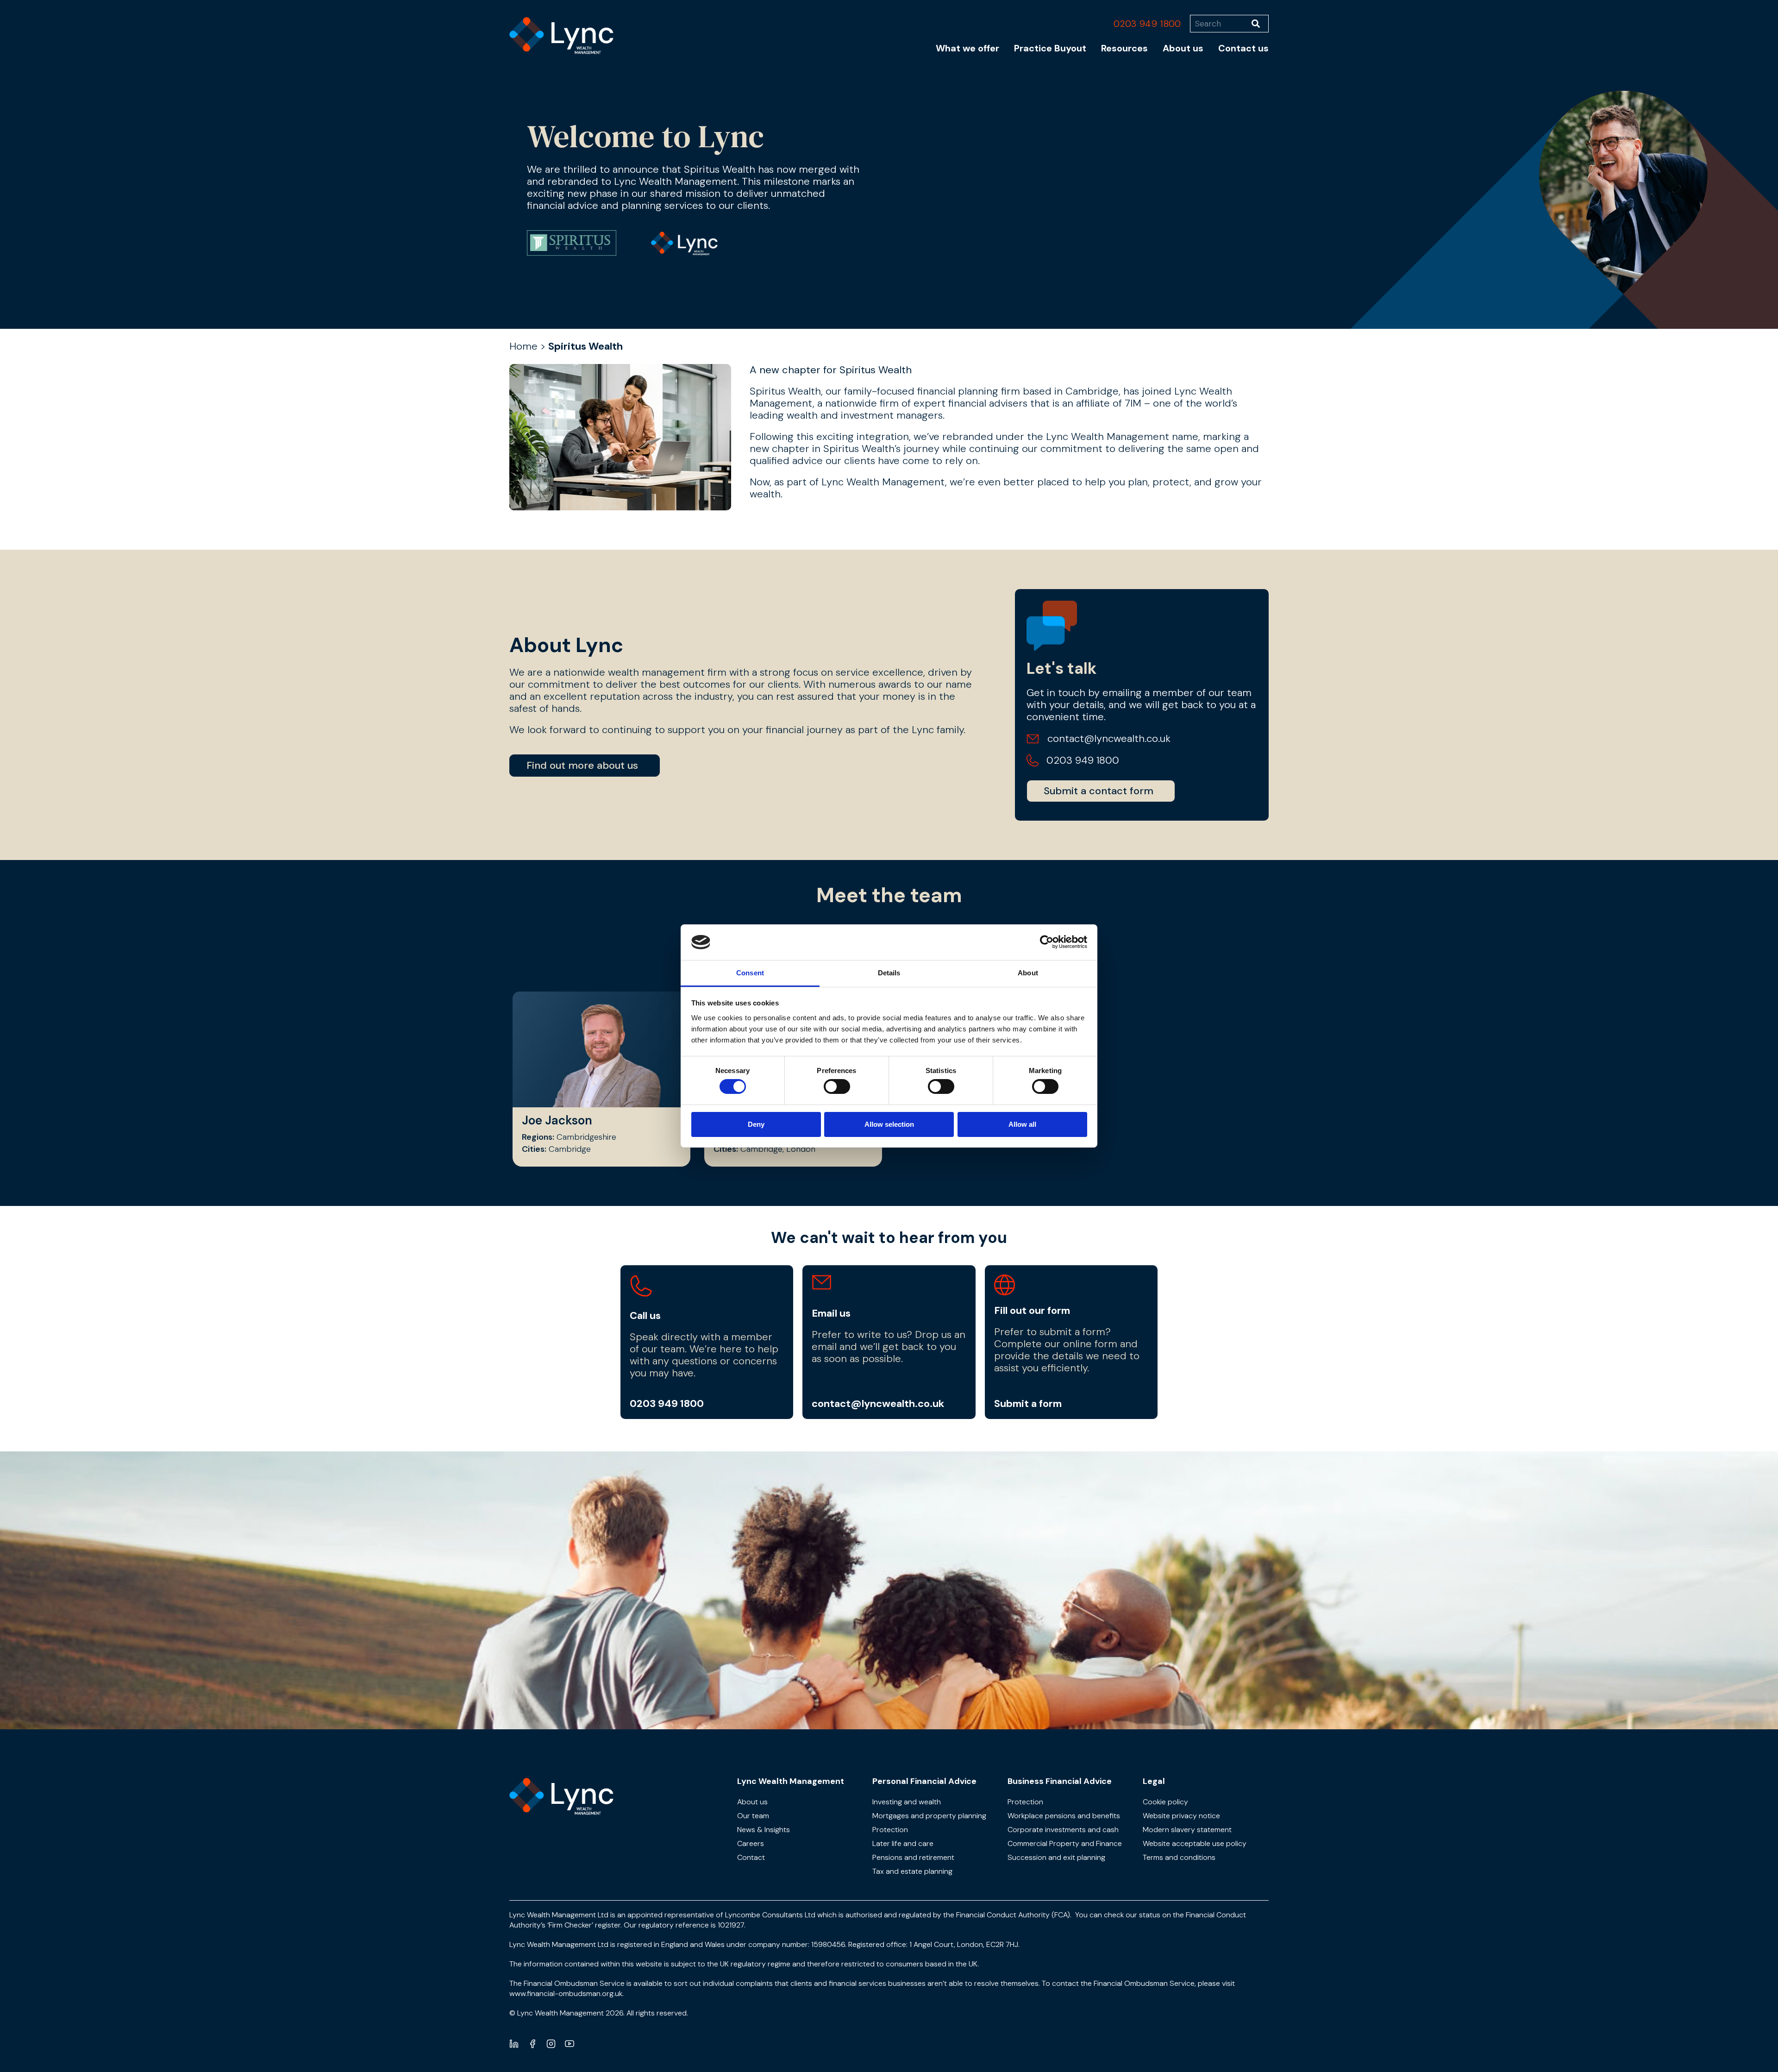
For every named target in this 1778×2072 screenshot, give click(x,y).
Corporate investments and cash (1063, 1830)
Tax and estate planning (912, 1871)
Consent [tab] (750, 973)
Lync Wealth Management (791, 1781)
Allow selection (889, 1124)
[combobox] (1221, 24)
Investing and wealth (907, 1802)
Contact (751, 1857)
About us (1183, 48)
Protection (890, 1830)
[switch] (837, 1086)
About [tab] (1028, 973)
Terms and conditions (1179, 1857)
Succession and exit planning (1056, 1857)
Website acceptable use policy (1195, 1843)
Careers (751, 1843)
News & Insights (764, 1830)
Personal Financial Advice (924, 1781)
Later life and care (903, 1843)
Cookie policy (1165, 1802)
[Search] (1260, 24)
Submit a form (1028, 1403)
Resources (1124, 48)
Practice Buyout (1050, 48)
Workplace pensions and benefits (1064, 1816)
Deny (756, 1124)
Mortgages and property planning (929, 1816)
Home (523, 346)
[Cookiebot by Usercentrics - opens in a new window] (1047, 942)
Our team (753, 1816)
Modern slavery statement (1187, 1830)
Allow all (1022, 1124)
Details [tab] (889, 973)
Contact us (1243, 48)
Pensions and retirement (913, 1857)
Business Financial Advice (1060, 1781)
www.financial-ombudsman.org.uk (566, 1994)
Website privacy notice (1181, 1816)
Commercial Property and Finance (1065, 1843)
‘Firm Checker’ (570, 1925)
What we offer (967, 48)
